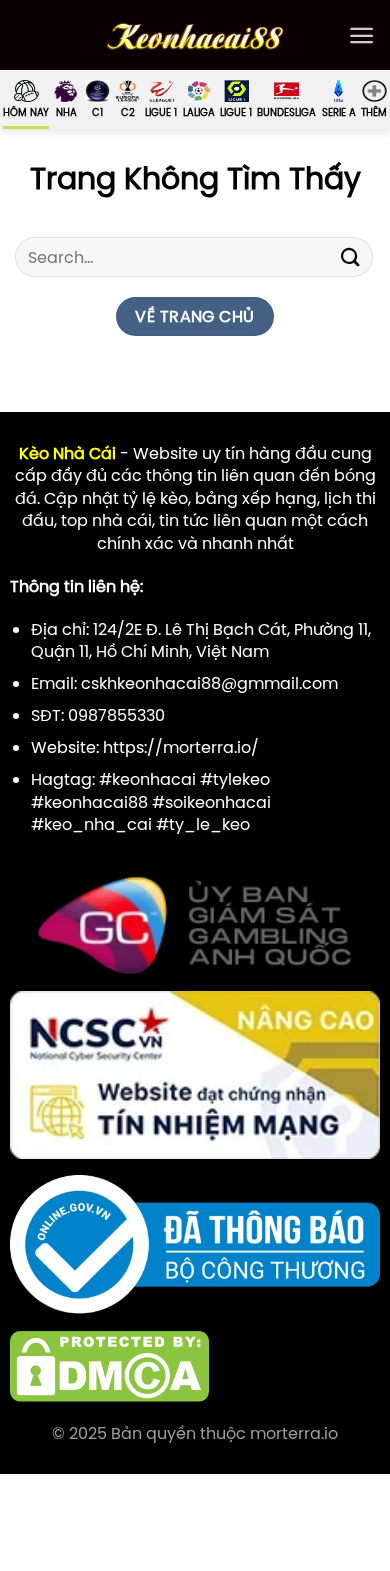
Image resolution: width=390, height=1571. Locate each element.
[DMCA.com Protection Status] (109, 1365)
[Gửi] (351, 257)
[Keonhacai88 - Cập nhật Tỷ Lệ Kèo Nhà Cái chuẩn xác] (195, 35)
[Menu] (361, 35)
